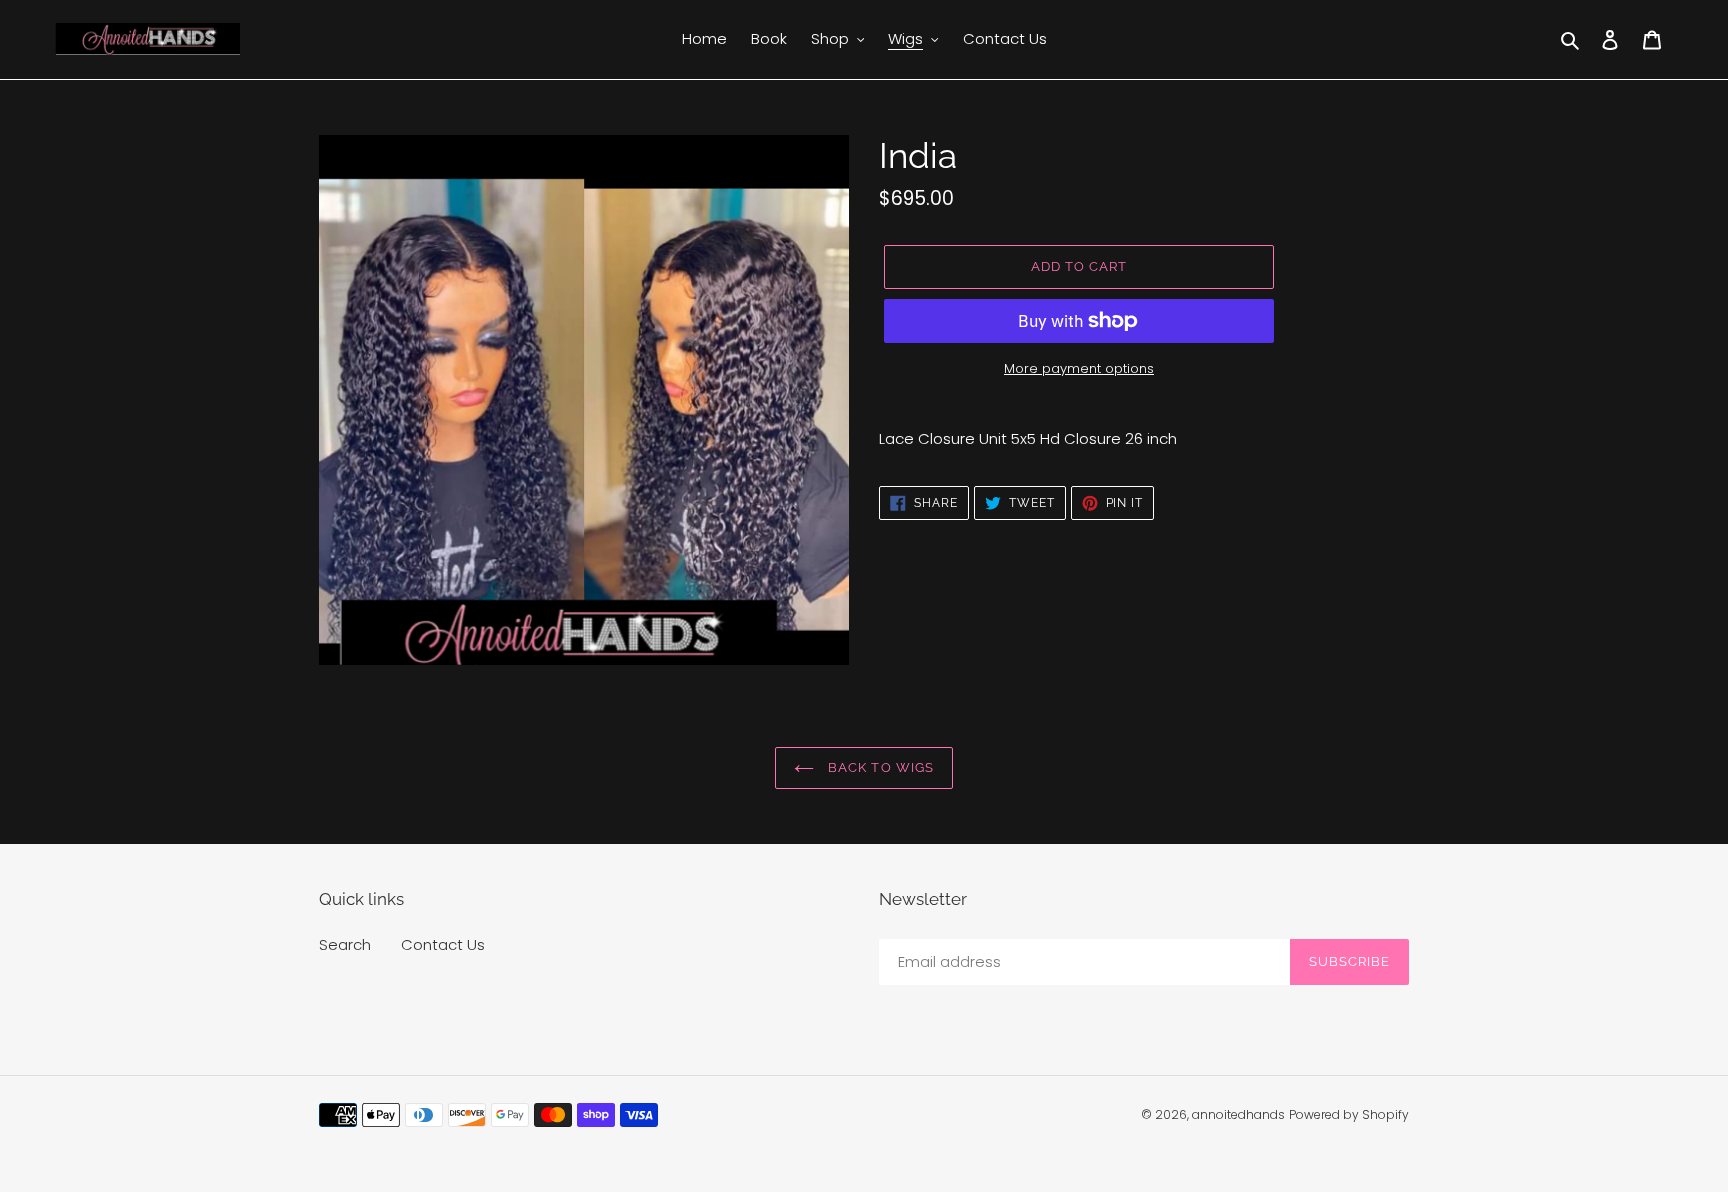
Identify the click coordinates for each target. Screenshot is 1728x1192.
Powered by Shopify (1349, 1114)
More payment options (1079, 368)
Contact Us (443, 944)
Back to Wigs (879, 767)
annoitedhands (1238, 1114)
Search (345, 944)
